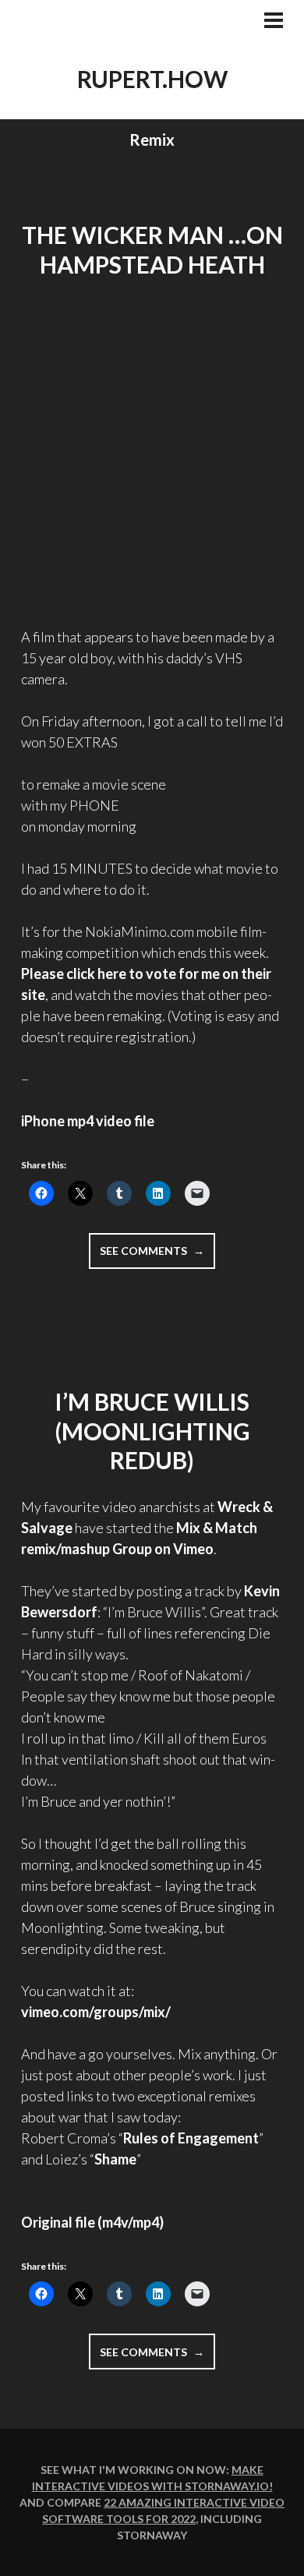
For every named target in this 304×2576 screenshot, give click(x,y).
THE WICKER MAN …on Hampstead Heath (152, 249)
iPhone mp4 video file (88, 1121)
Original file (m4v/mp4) (92, 2222)
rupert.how (152, 79)
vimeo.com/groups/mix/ (96, 2012)
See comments (157, 1256)
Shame (115, 2159)
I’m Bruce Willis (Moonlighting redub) (152, 1431)
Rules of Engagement (191, 2138)
